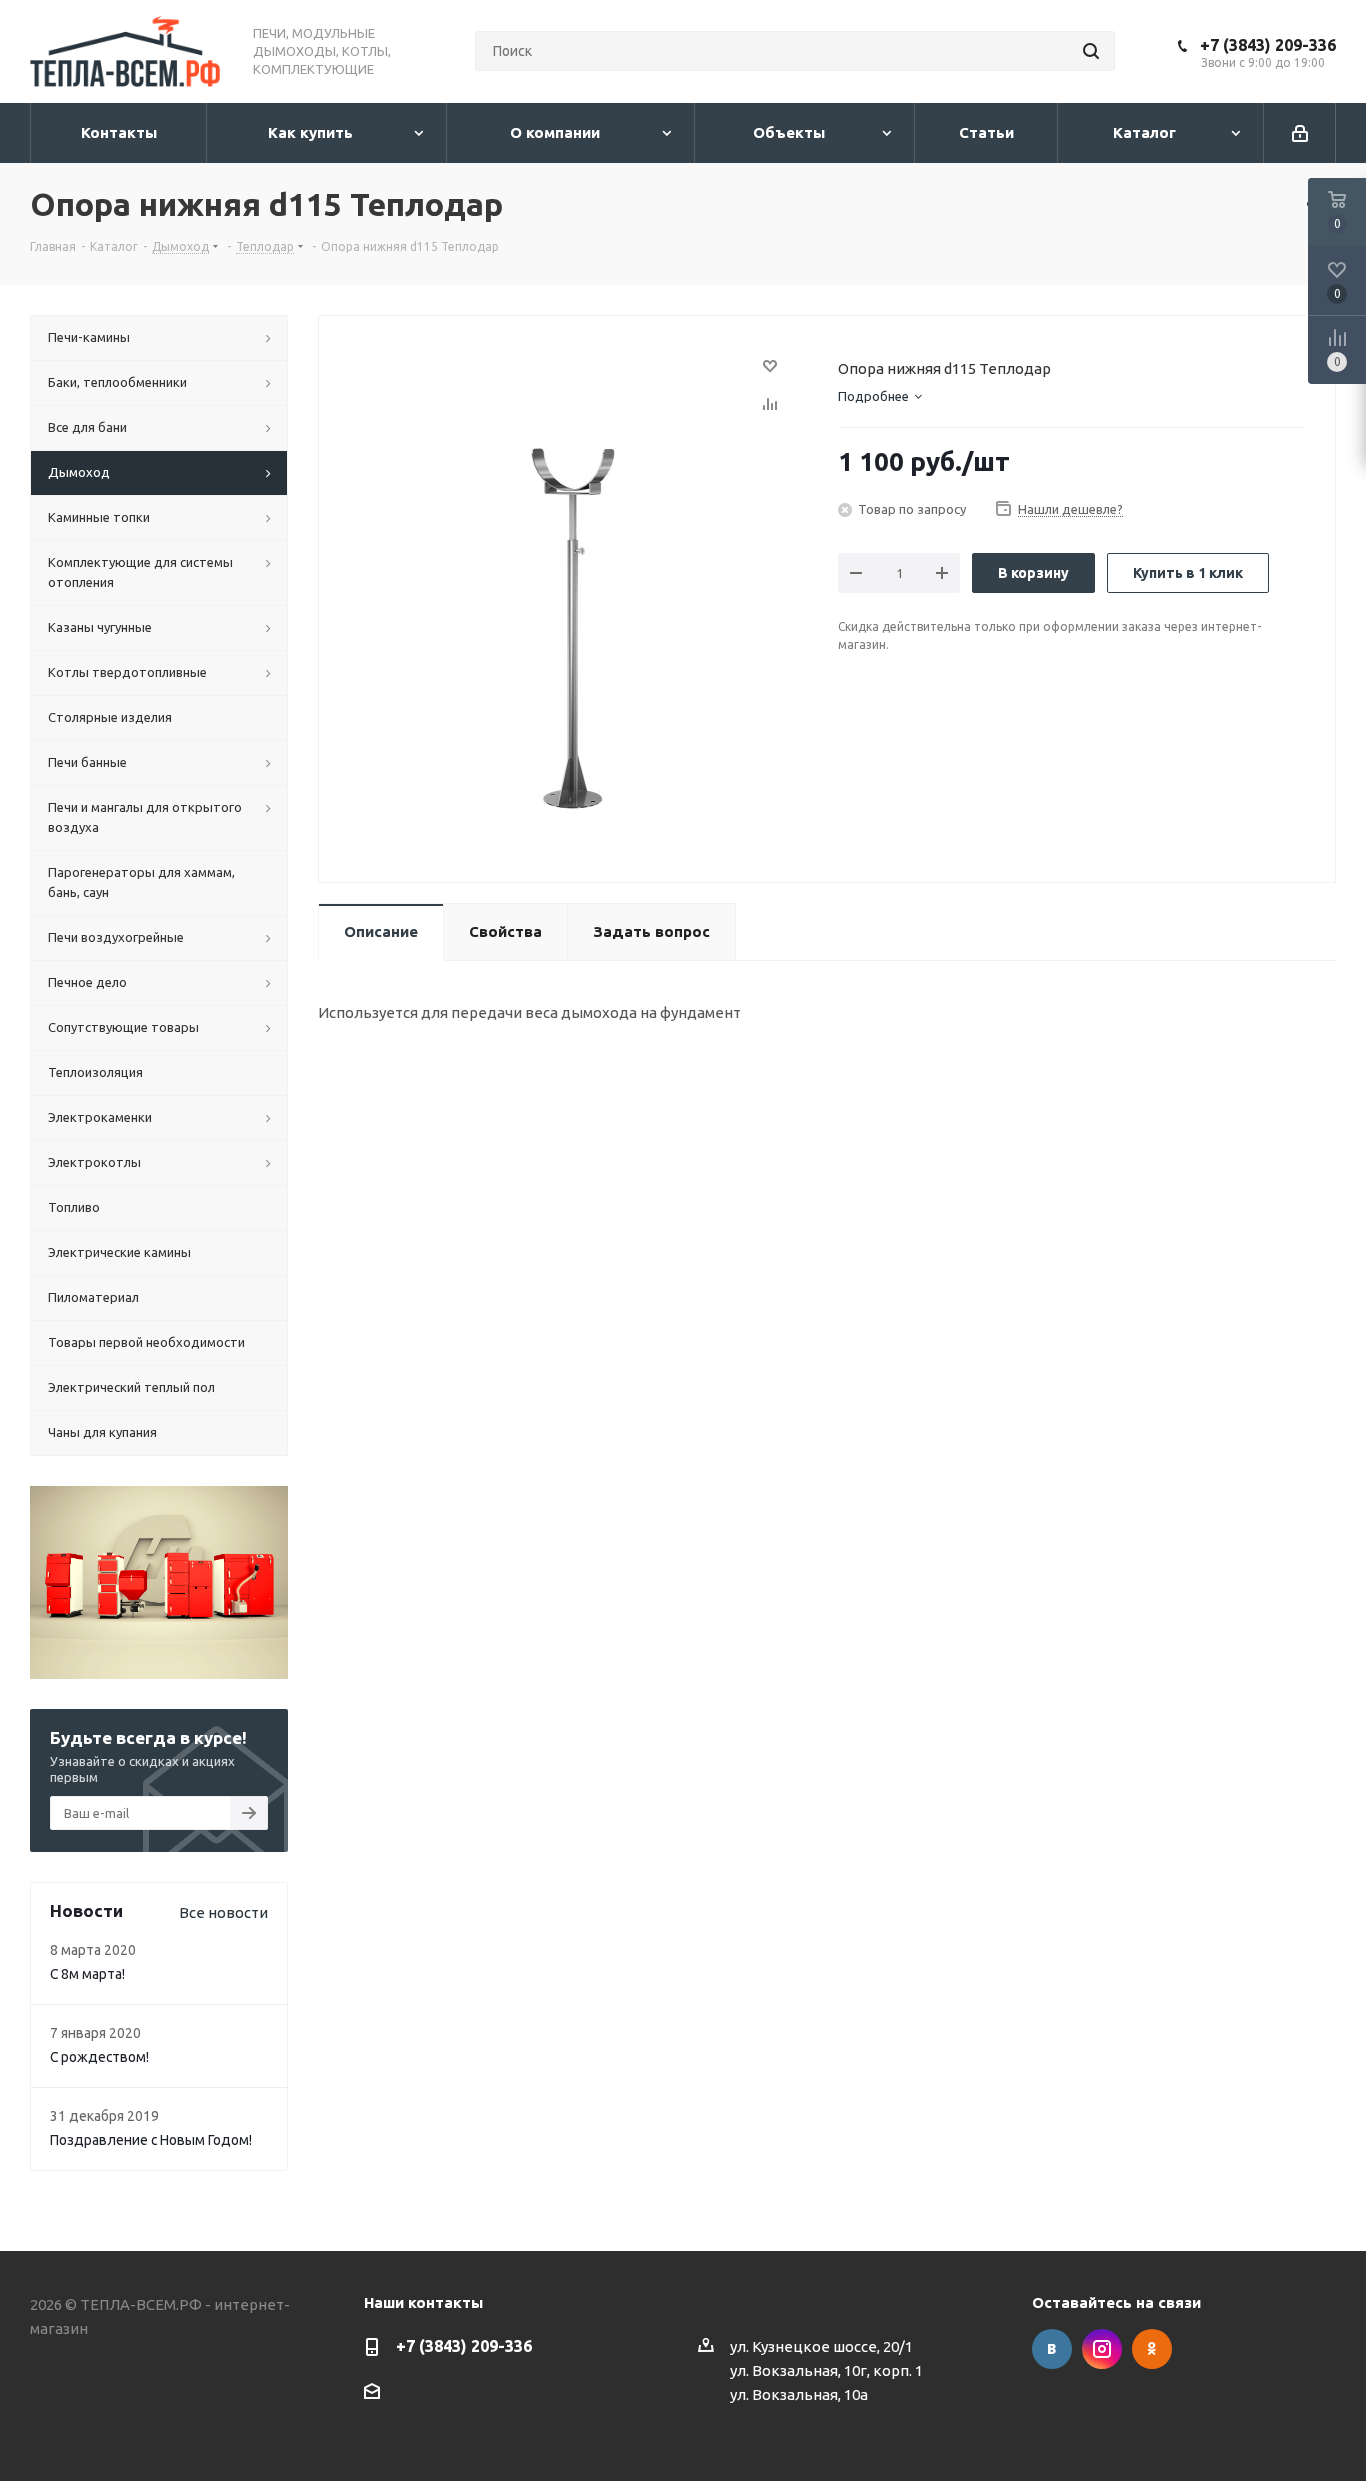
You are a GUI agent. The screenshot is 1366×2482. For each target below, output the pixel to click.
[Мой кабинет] (1300, 133)
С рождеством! (99, 2057)
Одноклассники (1152, 2349)
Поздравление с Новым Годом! (151, 2140)
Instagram (1102, 2349)
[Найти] (1091, 51)
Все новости (223, 1912)
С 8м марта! (87, 1974)
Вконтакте (1052, 2349)
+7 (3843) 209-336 (1268, 45)
